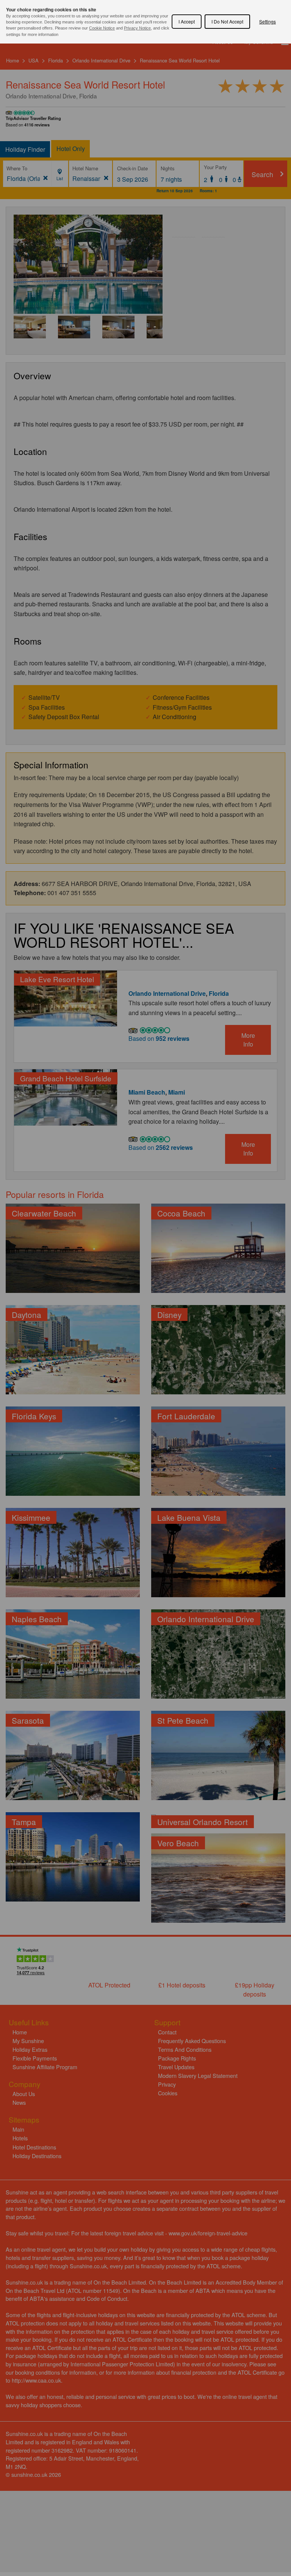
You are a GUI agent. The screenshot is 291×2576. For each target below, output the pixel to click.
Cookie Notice (102, 28)
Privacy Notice (137, 28)
